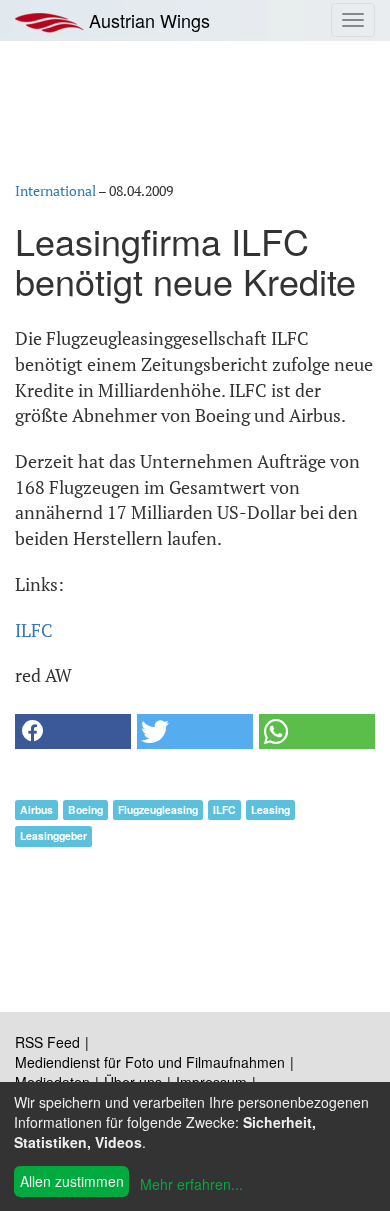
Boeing (85, 809)
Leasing (270, 809)
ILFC (34, 630)
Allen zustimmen (72, 1181)
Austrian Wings (147, 20)
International (55, 190)
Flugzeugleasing (158, 809)
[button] (73, 731)
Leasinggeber (53, 835)
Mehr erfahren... (191, 1184)
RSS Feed (47, 1042)
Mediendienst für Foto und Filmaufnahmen (150, 1062)
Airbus (36, 809)
